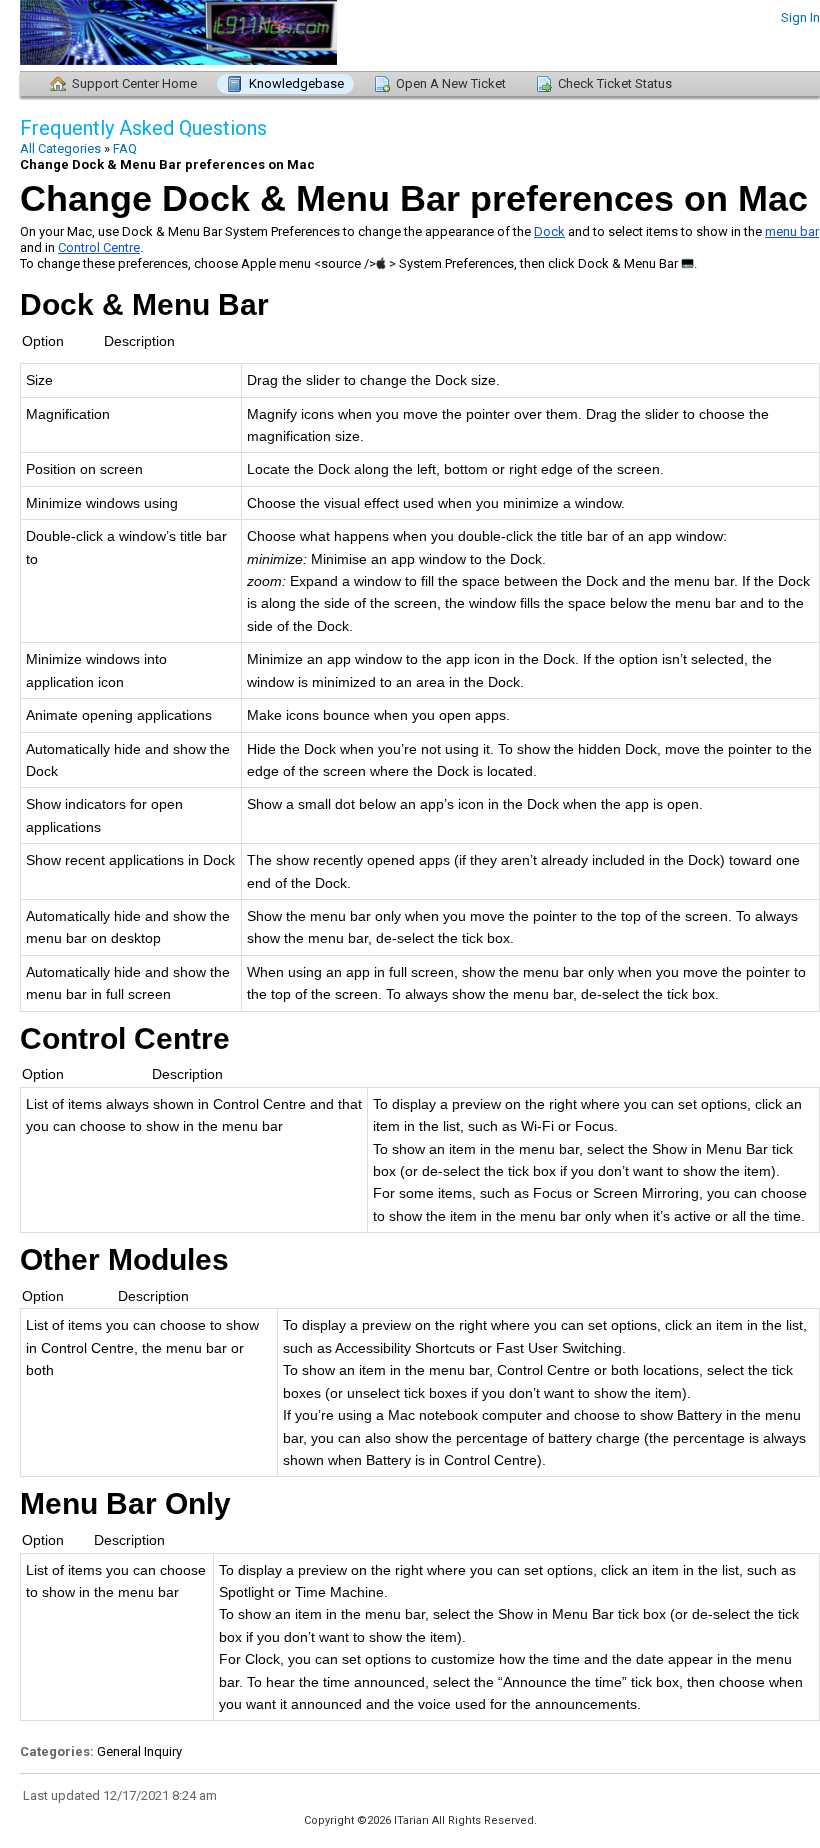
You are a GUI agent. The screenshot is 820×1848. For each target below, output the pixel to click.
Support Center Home (134, 83)
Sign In (800, 17)
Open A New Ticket (451, 83)
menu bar (792, 231)
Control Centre (99, 247)
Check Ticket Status (615, 83)
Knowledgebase (296, 83)
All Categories (60, 148)
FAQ (125, 148)
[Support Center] (130, 35)
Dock (549, 231)
